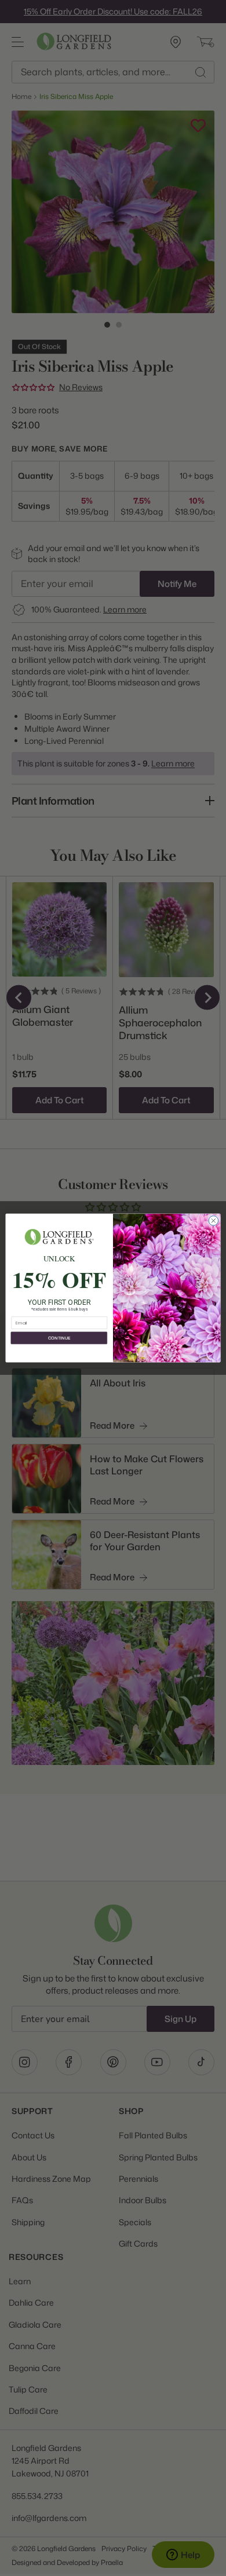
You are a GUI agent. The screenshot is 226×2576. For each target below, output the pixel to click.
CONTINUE (59, 1338)
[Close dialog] (214, 1221)
